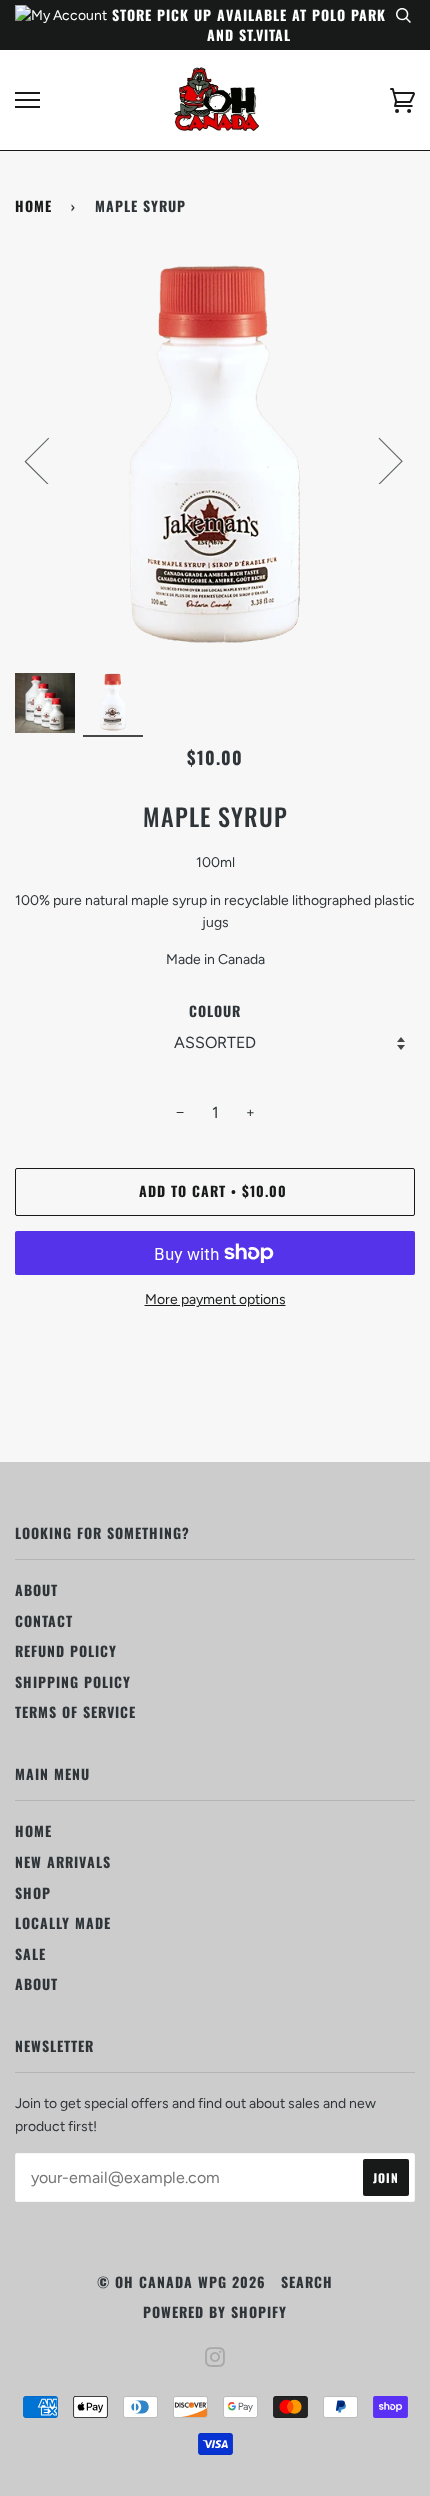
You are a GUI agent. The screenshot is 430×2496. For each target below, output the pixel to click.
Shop (33, 1892)
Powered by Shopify (215, 2311)
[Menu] (27, 100)
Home (33, 205)
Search (307, 2281)
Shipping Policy (73, 1681)
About (36, 1589)
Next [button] (378, 460)
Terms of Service (75, 1711)
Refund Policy (66, 1650)
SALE (30, 1953)
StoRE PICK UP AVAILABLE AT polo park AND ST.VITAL (249, 24)
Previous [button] (49, 460)
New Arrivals (63, 1861)
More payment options (215, 1299)
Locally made (63, 1922)
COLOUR (215, 1010)
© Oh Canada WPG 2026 (181, 2281)
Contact (44, 1620)
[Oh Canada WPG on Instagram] (215, 2358)
